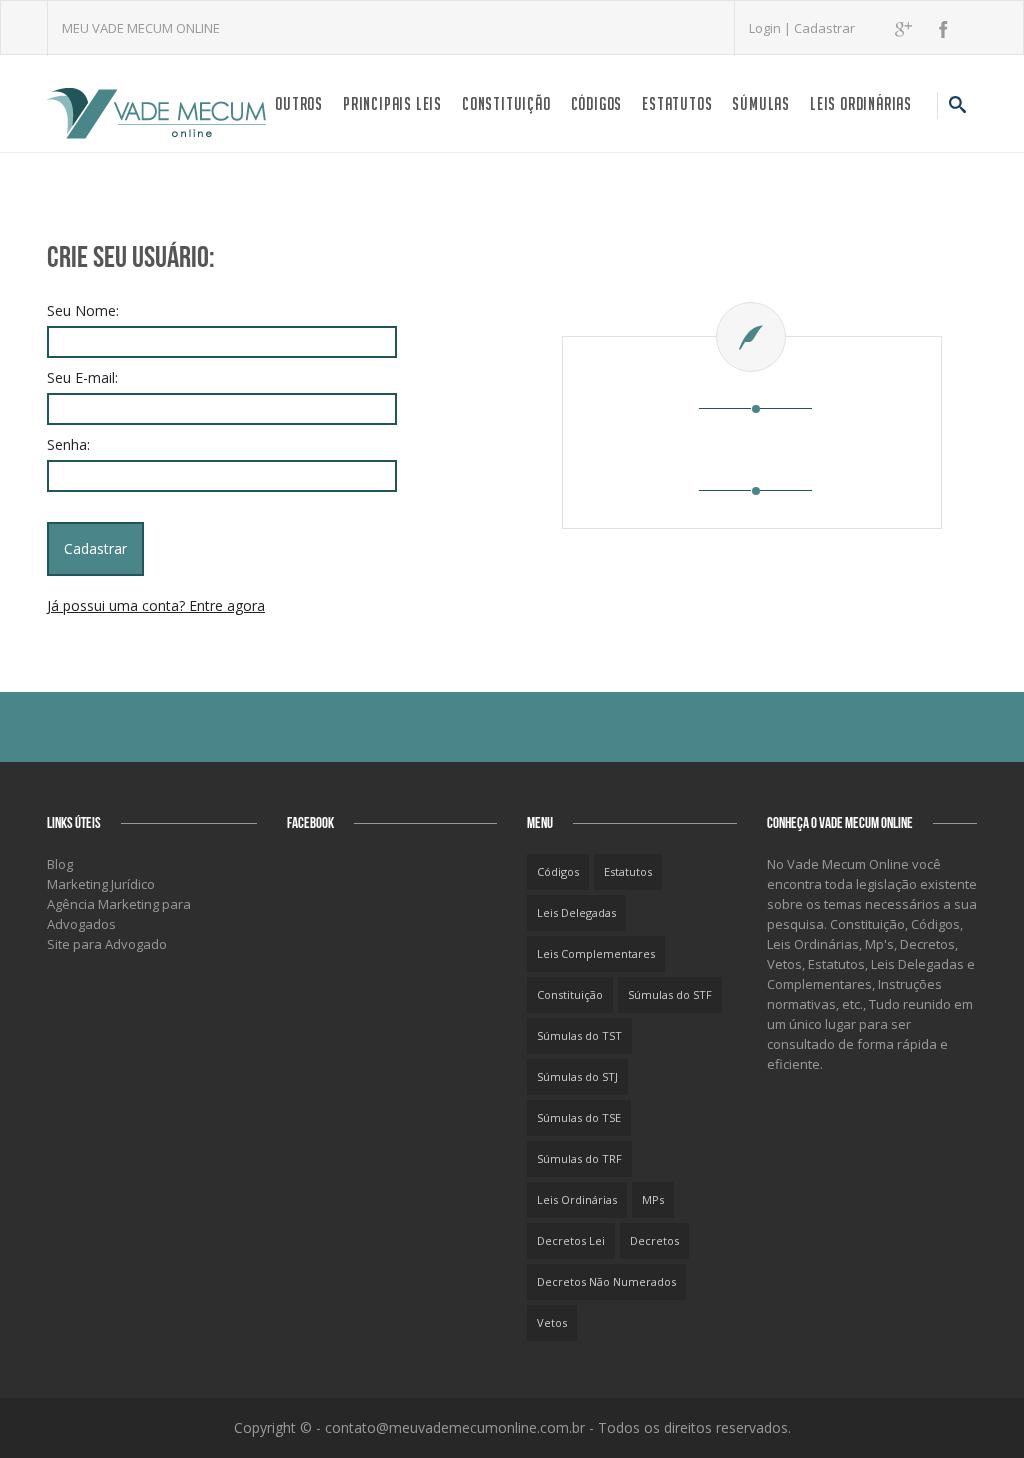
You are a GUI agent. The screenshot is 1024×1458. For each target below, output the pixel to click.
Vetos (552, 1322)
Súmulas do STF (670, 994)
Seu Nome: (83, 310)
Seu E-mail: (82, 377)
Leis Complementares (596, 953)
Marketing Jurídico (101, 884)
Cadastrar (824, 28)
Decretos (654, 1240)
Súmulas (761, 103)
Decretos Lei (571, 1240)
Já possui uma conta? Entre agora (156, 605)
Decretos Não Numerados (606, 1281)
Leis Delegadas (576, 912)
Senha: (68, 444)
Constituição (506, 103)
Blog (60, 864)
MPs (653, 1199)
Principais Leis (392, 103)
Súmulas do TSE (579, 1117)
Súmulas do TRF (579, 1158)
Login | (771, 28)
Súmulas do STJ (577, 1076)
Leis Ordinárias (861, 103)
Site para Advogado (107, 944)
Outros (299, 103)
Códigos (597, 103)
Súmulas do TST (579, 1035)
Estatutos (677, 103)
